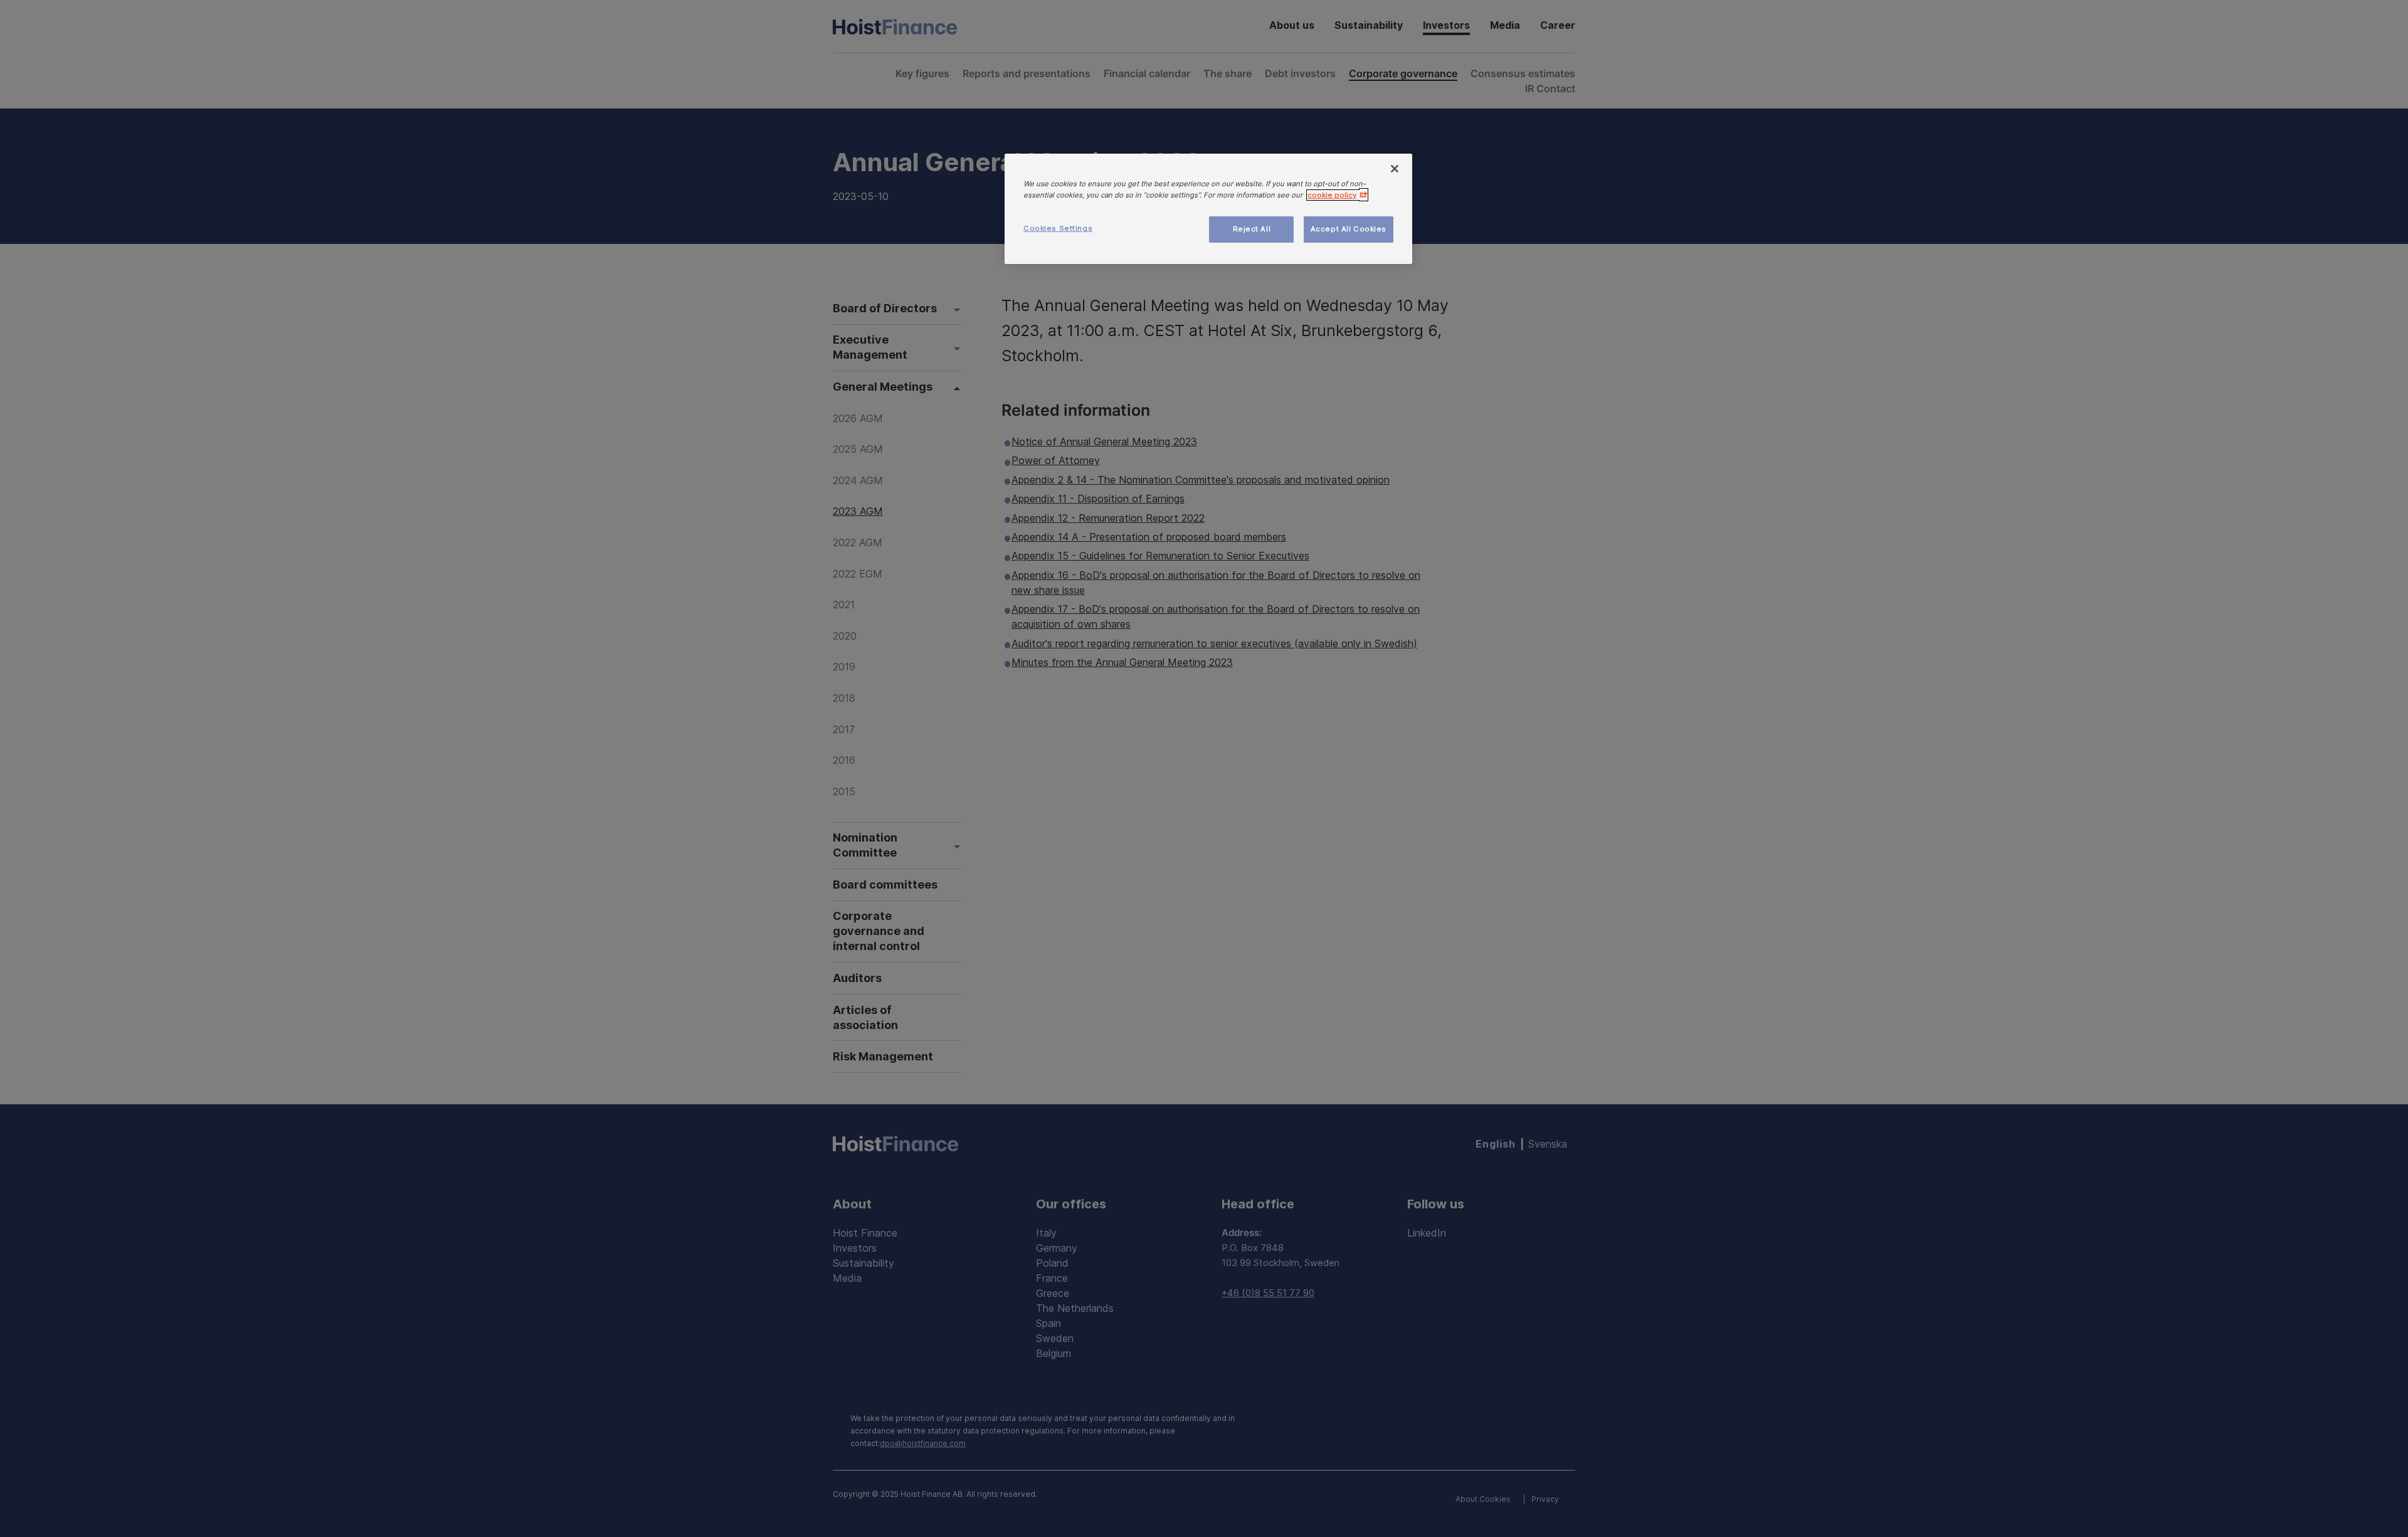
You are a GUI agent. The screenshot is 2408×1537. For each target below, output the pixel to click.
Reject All (1252, 229)
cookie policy (1332, 195)
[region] (1208, 209)
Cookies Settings (1058, 228)
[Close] (1395, 169)
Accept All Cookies (1349, 229)
